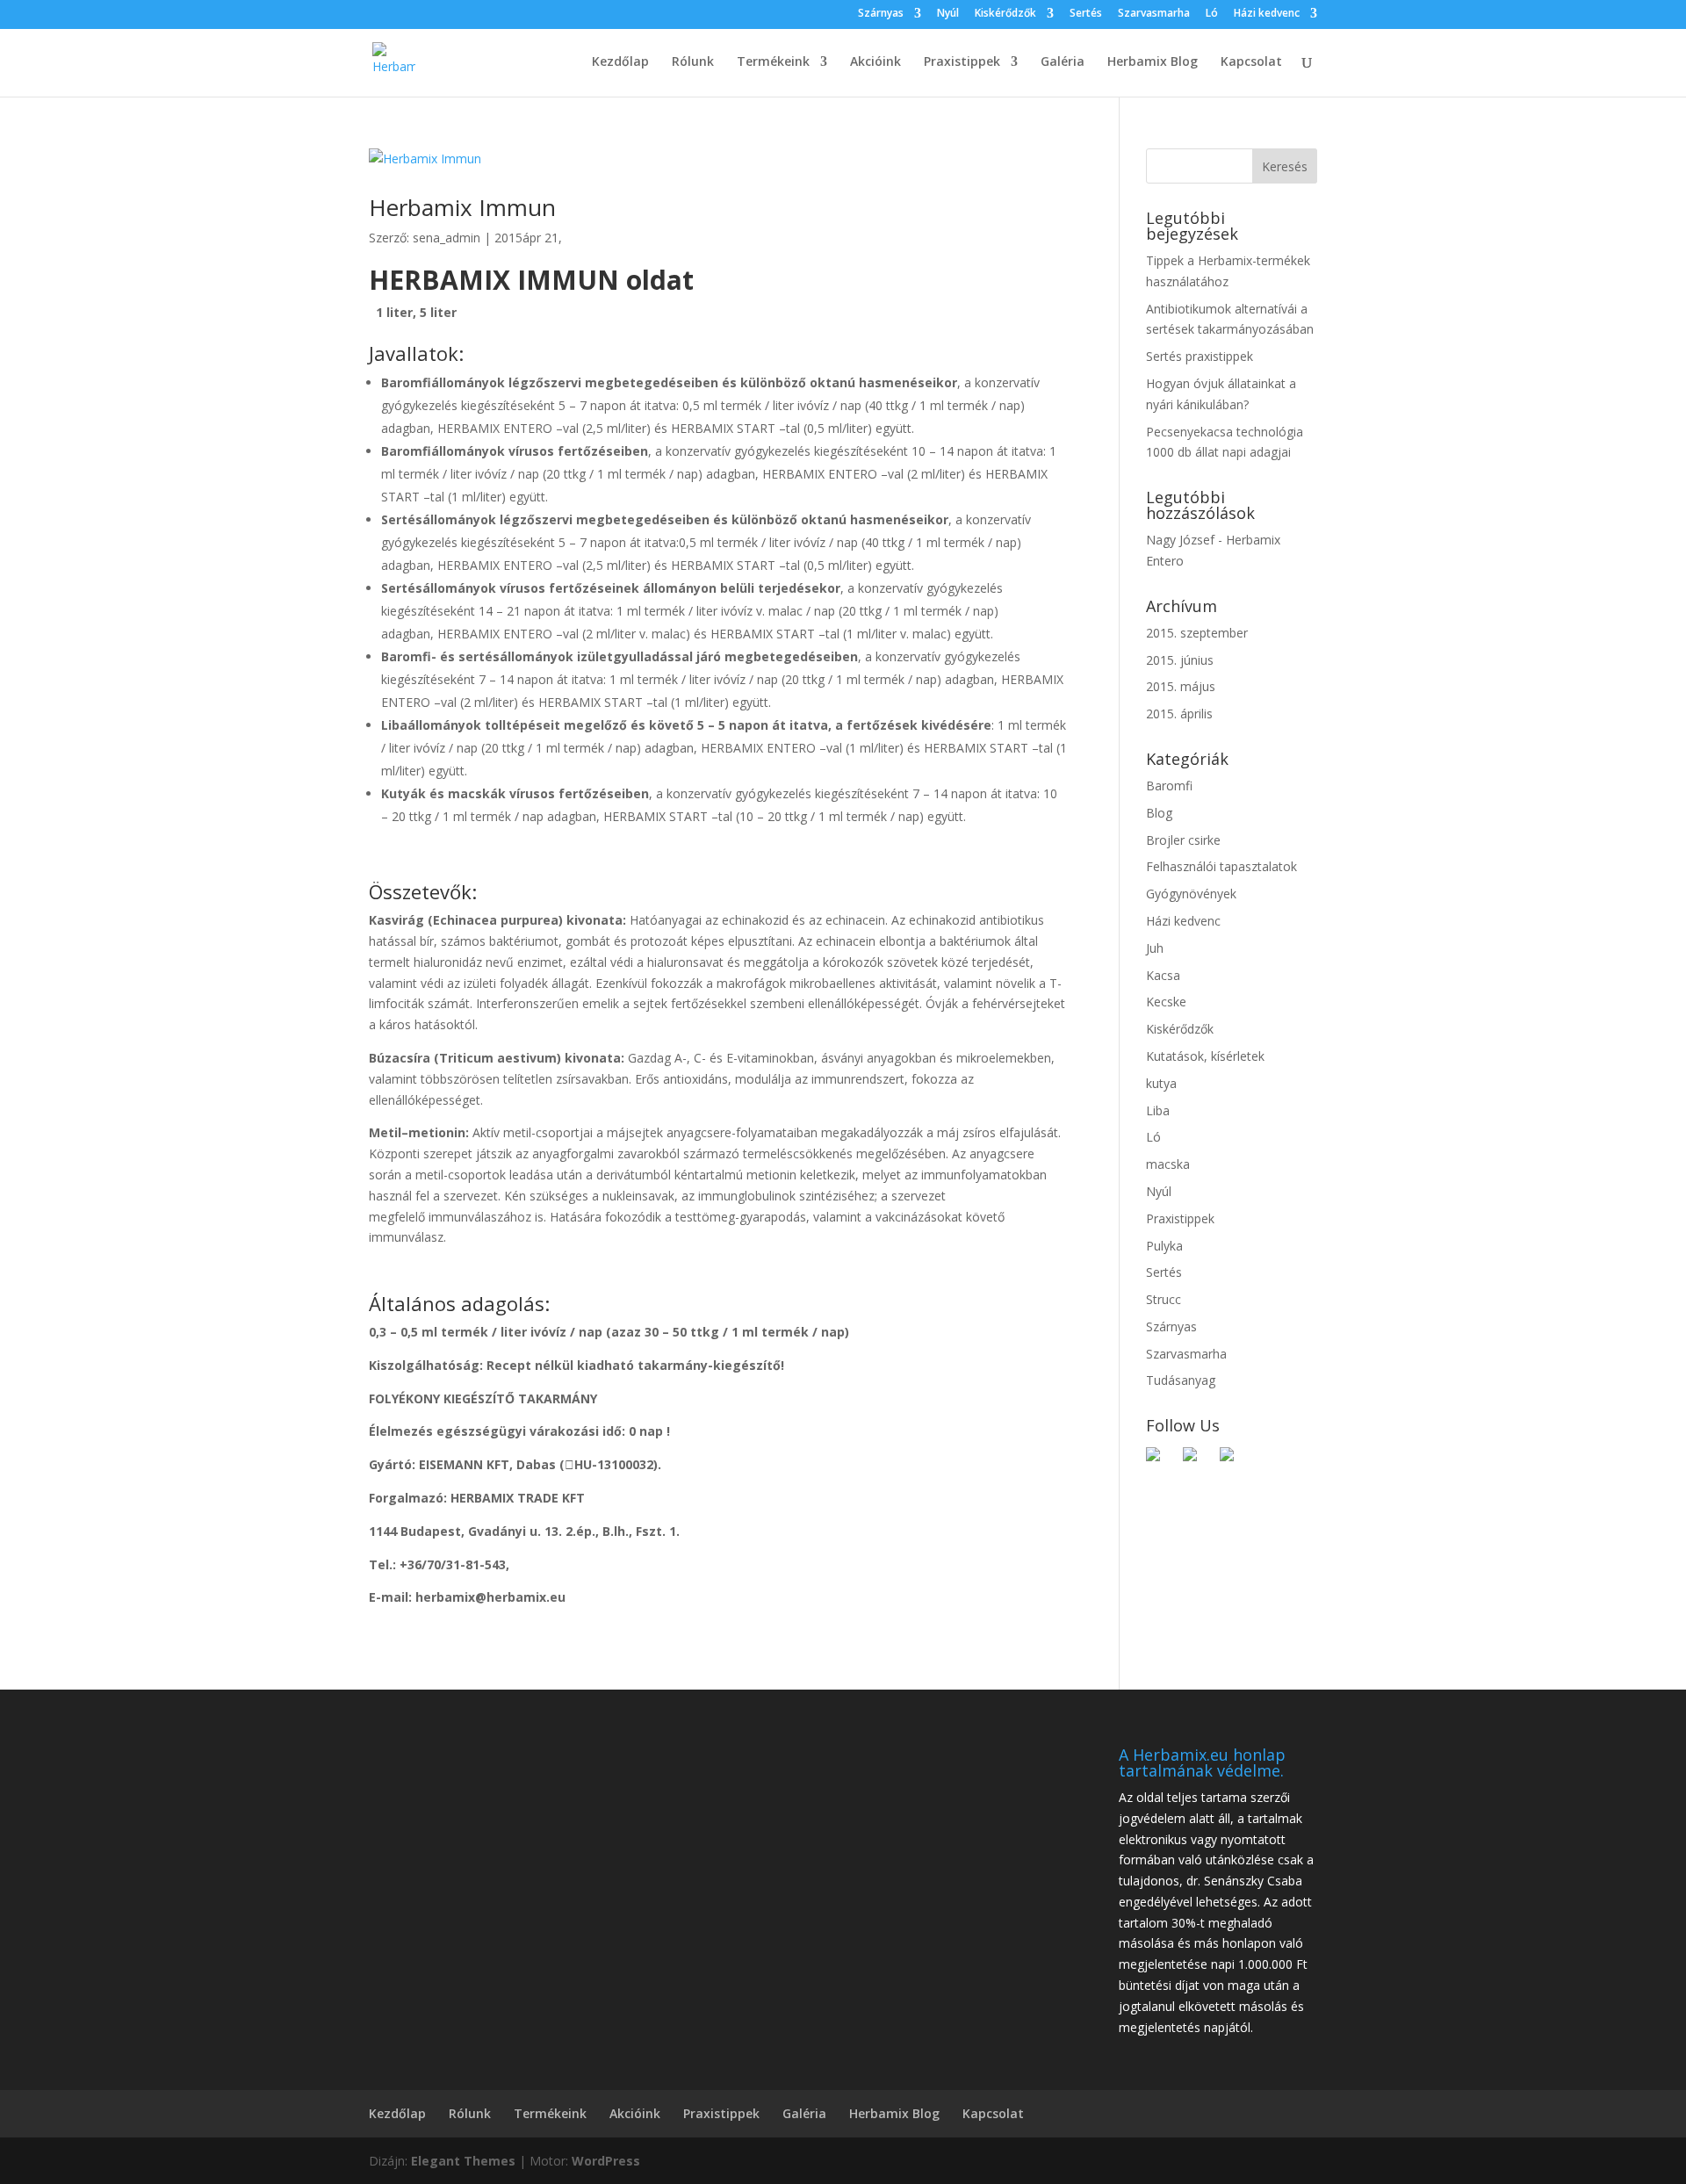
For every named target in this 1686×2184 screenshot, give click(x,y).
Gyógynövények (1191, 894)
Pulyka (1164, 1246)
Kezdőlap (620, 62)
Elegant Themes (463, 2161)
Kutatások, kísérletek (1205, 1056)
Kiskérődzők (1005, 14)
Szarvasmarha (1154, 14)
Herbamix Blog (1153, 62)
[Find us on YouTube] (1234, 1461)
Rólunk (693, 62)
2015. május (1181, 686)
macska (1168, 1164)
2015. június (1180, 660)
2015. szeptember (1197, 633)
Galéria (1063, 62)
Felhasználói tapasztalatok (1221, 866)
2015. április (1179, 714)
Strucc (1164, 1299)
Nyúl (948, 14)
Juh (1155, 948)
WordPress (606, 2161)
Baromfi (1169, 786)
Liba (1158, 1110)
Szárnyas (881, 14)
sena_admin (447, 238)
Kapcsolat (1251, 62)
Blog (1159, 813)
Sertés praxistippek (1200, 356)
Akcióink (875, 62)
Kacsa (1163, 975)
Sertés (1086, 14)
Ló (1212, 14)
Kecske (1166, 1002)
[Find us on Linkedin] (1197, 1461)
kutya (1161, 1083)
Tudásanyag (1181, 1380)
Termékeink (773, 62)
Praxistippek (962, 62)
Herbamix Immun (462, 207)
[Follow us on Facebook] (1160, 1461)
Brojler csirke (1183, 840)
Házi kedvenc (1267, 14)
